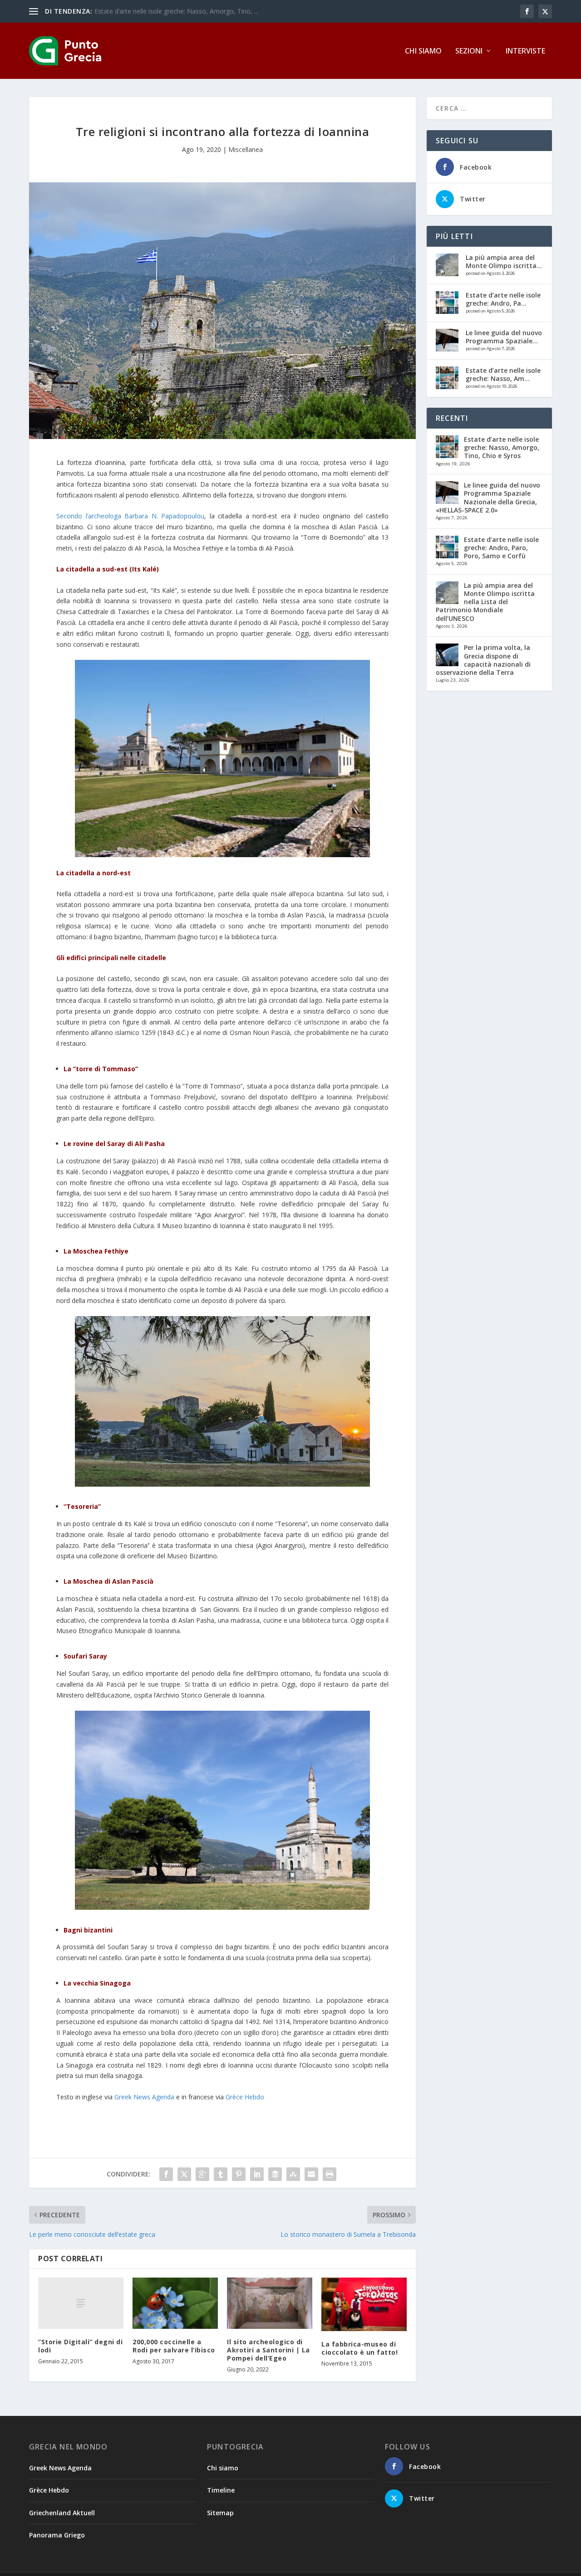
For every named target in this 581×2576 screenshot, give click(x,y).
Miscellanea (246, 149)
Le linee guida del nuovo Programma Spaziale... (504, 337)
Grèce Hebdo (245, 2097)
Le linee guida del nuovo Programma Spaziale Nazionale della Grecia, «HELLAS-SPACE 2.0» (488, 498)
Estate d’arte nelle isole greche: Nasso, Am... (503, 374)
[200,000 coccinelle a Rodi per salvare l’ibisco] (175, 2303)
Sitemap (220, 2513)
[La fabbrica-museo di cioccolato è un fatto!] (364, 2304)
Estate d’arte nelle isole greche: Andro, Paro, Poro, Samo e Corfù (501, 548)
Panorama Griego (57, 2535)
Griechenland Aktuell (62, 2513)
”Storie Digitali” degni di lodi (80, 2346)
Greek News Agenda (144, 2097)
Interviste (525, 51)
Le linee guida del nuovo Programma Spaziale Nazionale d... (182, 11)
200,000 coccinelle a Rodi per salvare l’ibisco (174, 2346)
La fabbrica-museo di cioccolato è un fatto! (359, 2348)
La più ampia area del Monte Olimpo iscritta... (504, 261)
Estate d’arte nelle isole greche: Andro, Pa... (503, 299)
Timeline (221, 2490)
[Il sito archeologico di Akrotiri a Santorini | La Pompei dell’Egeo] (270, 2303)
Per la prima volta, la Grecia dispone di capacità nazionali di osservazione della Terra (483, 660)
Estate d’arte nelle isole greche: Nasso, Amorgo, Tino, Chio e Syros (502, 447)
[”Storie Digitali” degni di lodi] (81, 2303)
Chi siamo (423, 51)
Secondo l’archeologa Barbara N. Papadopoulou (130, 516)
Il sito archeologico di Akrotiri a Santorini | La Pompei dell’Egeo (268, 2350)
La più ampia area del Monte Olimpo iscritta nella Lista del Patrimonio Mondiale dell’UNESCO (485, 602)
